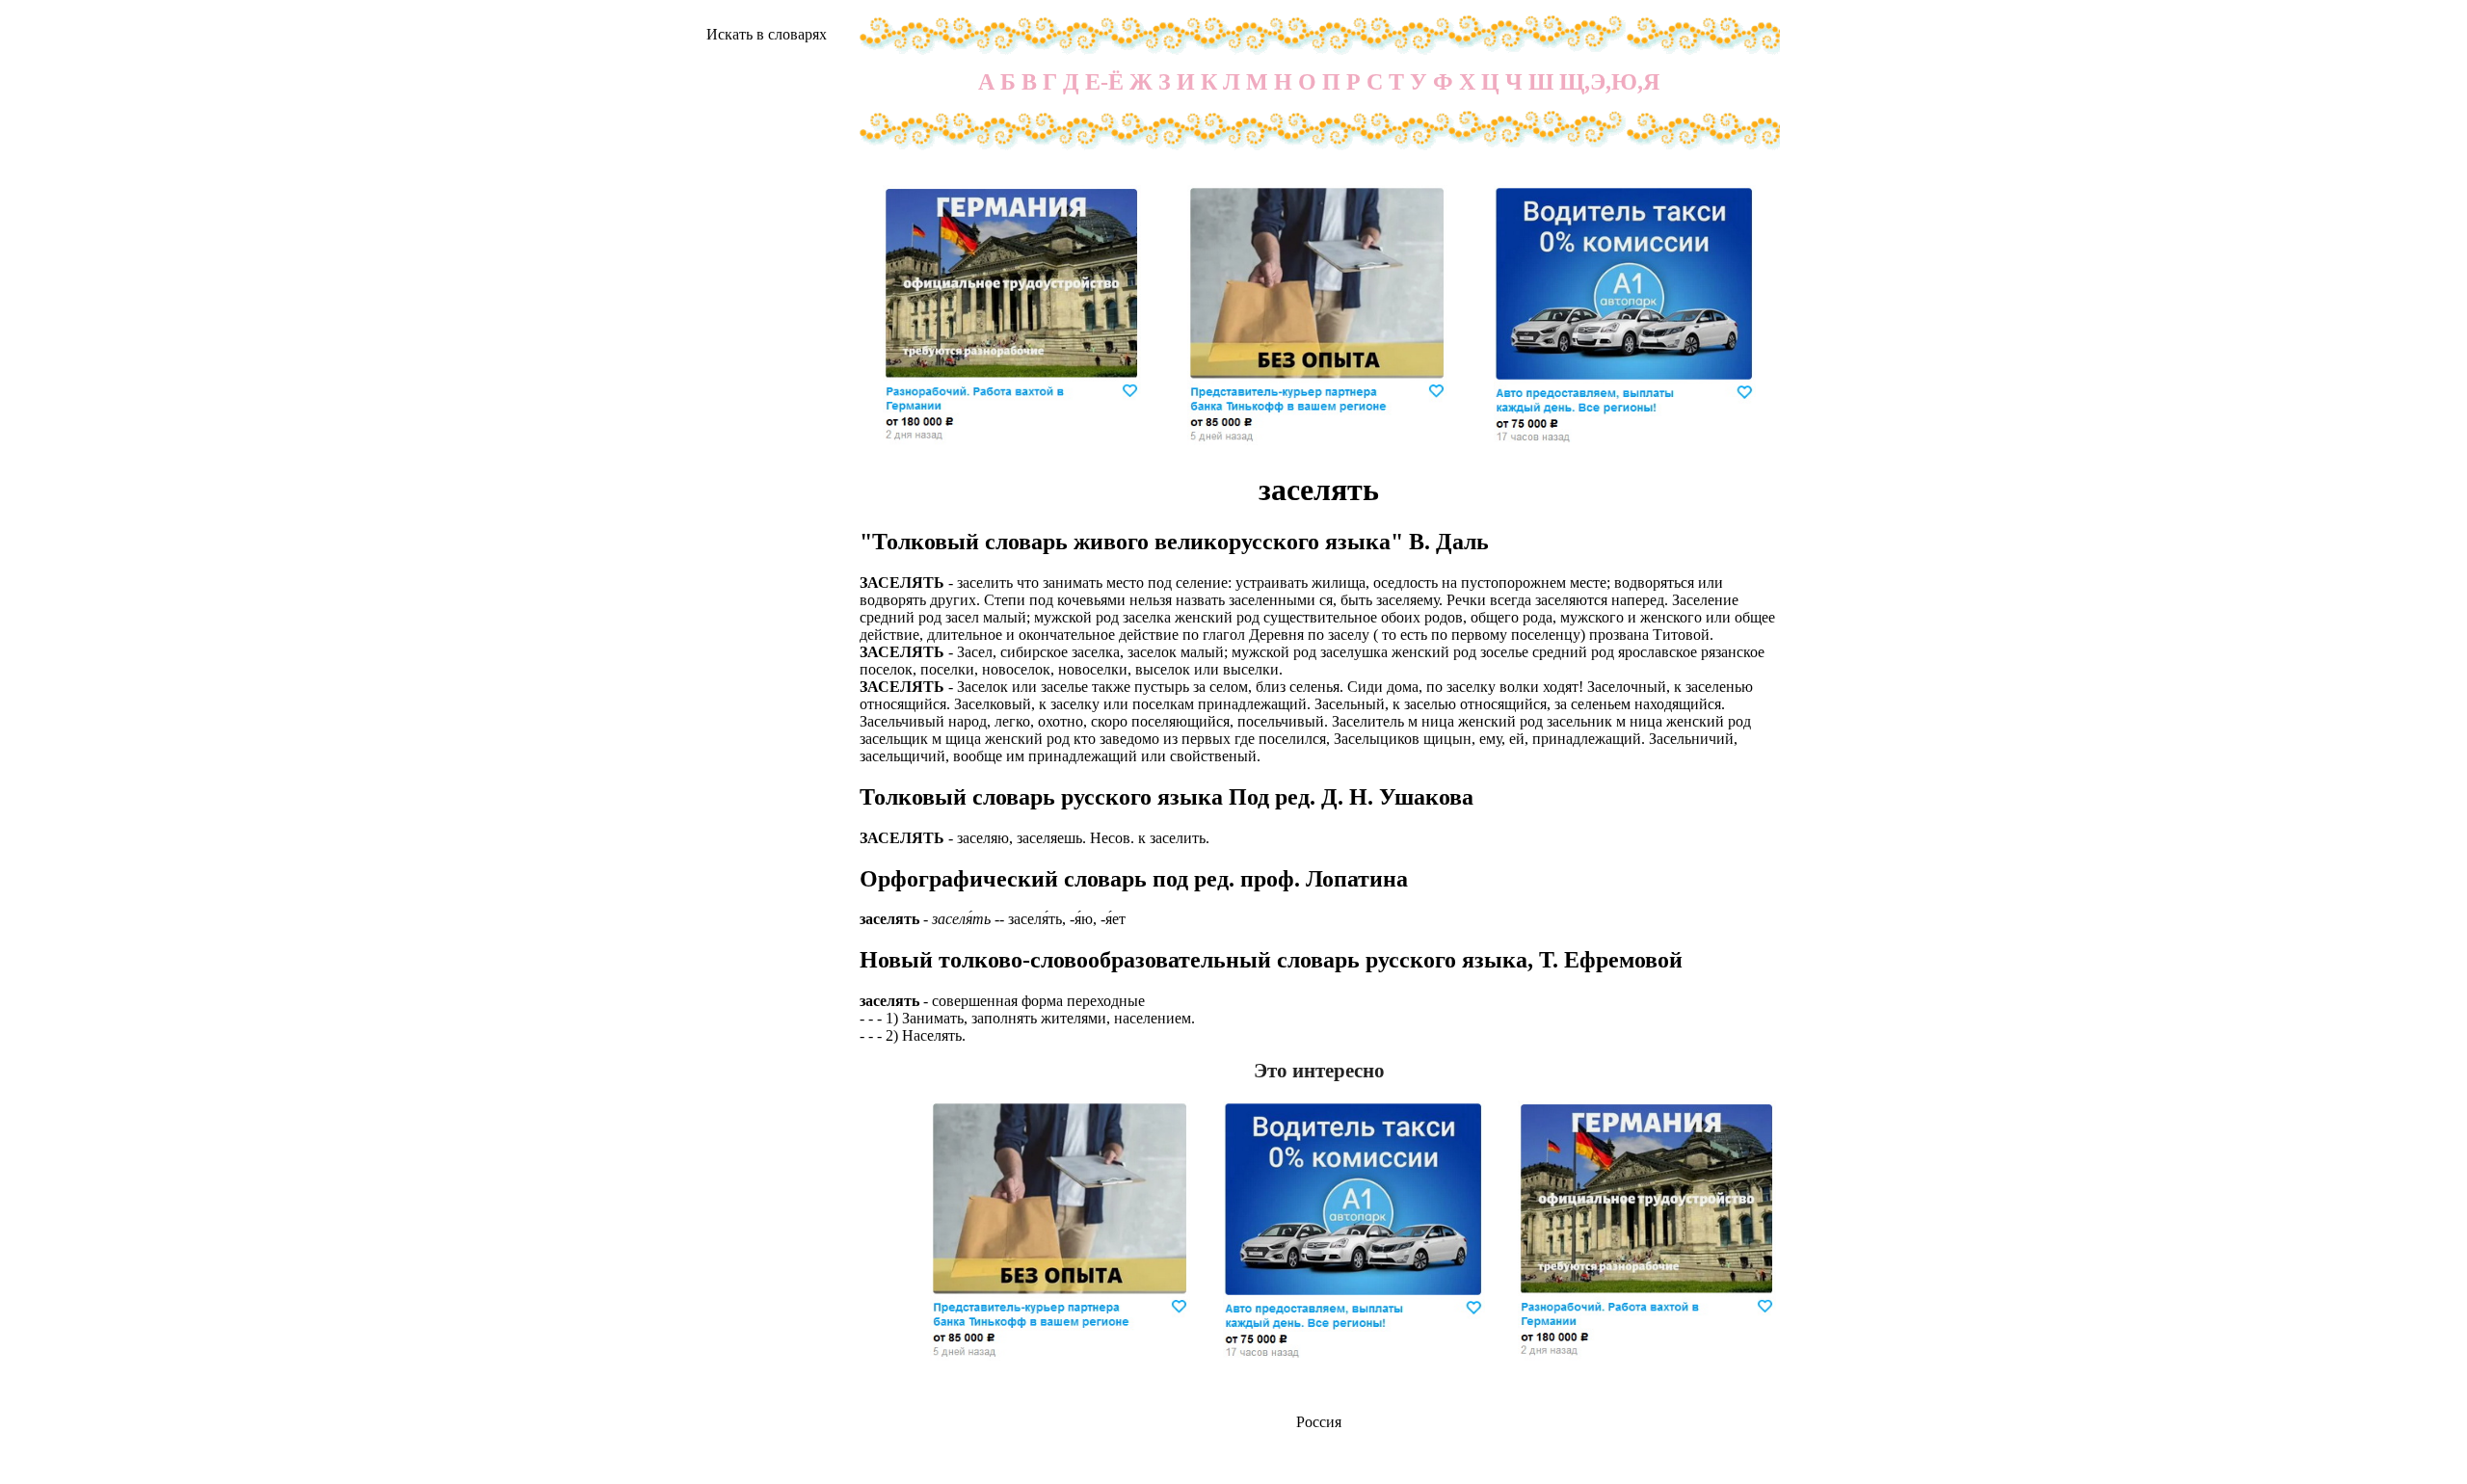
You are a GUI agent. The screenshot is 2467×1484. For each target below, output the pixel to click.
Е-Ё (1104, 82)
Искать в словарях (767, 34)
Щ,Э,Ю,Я (1609, 82)
